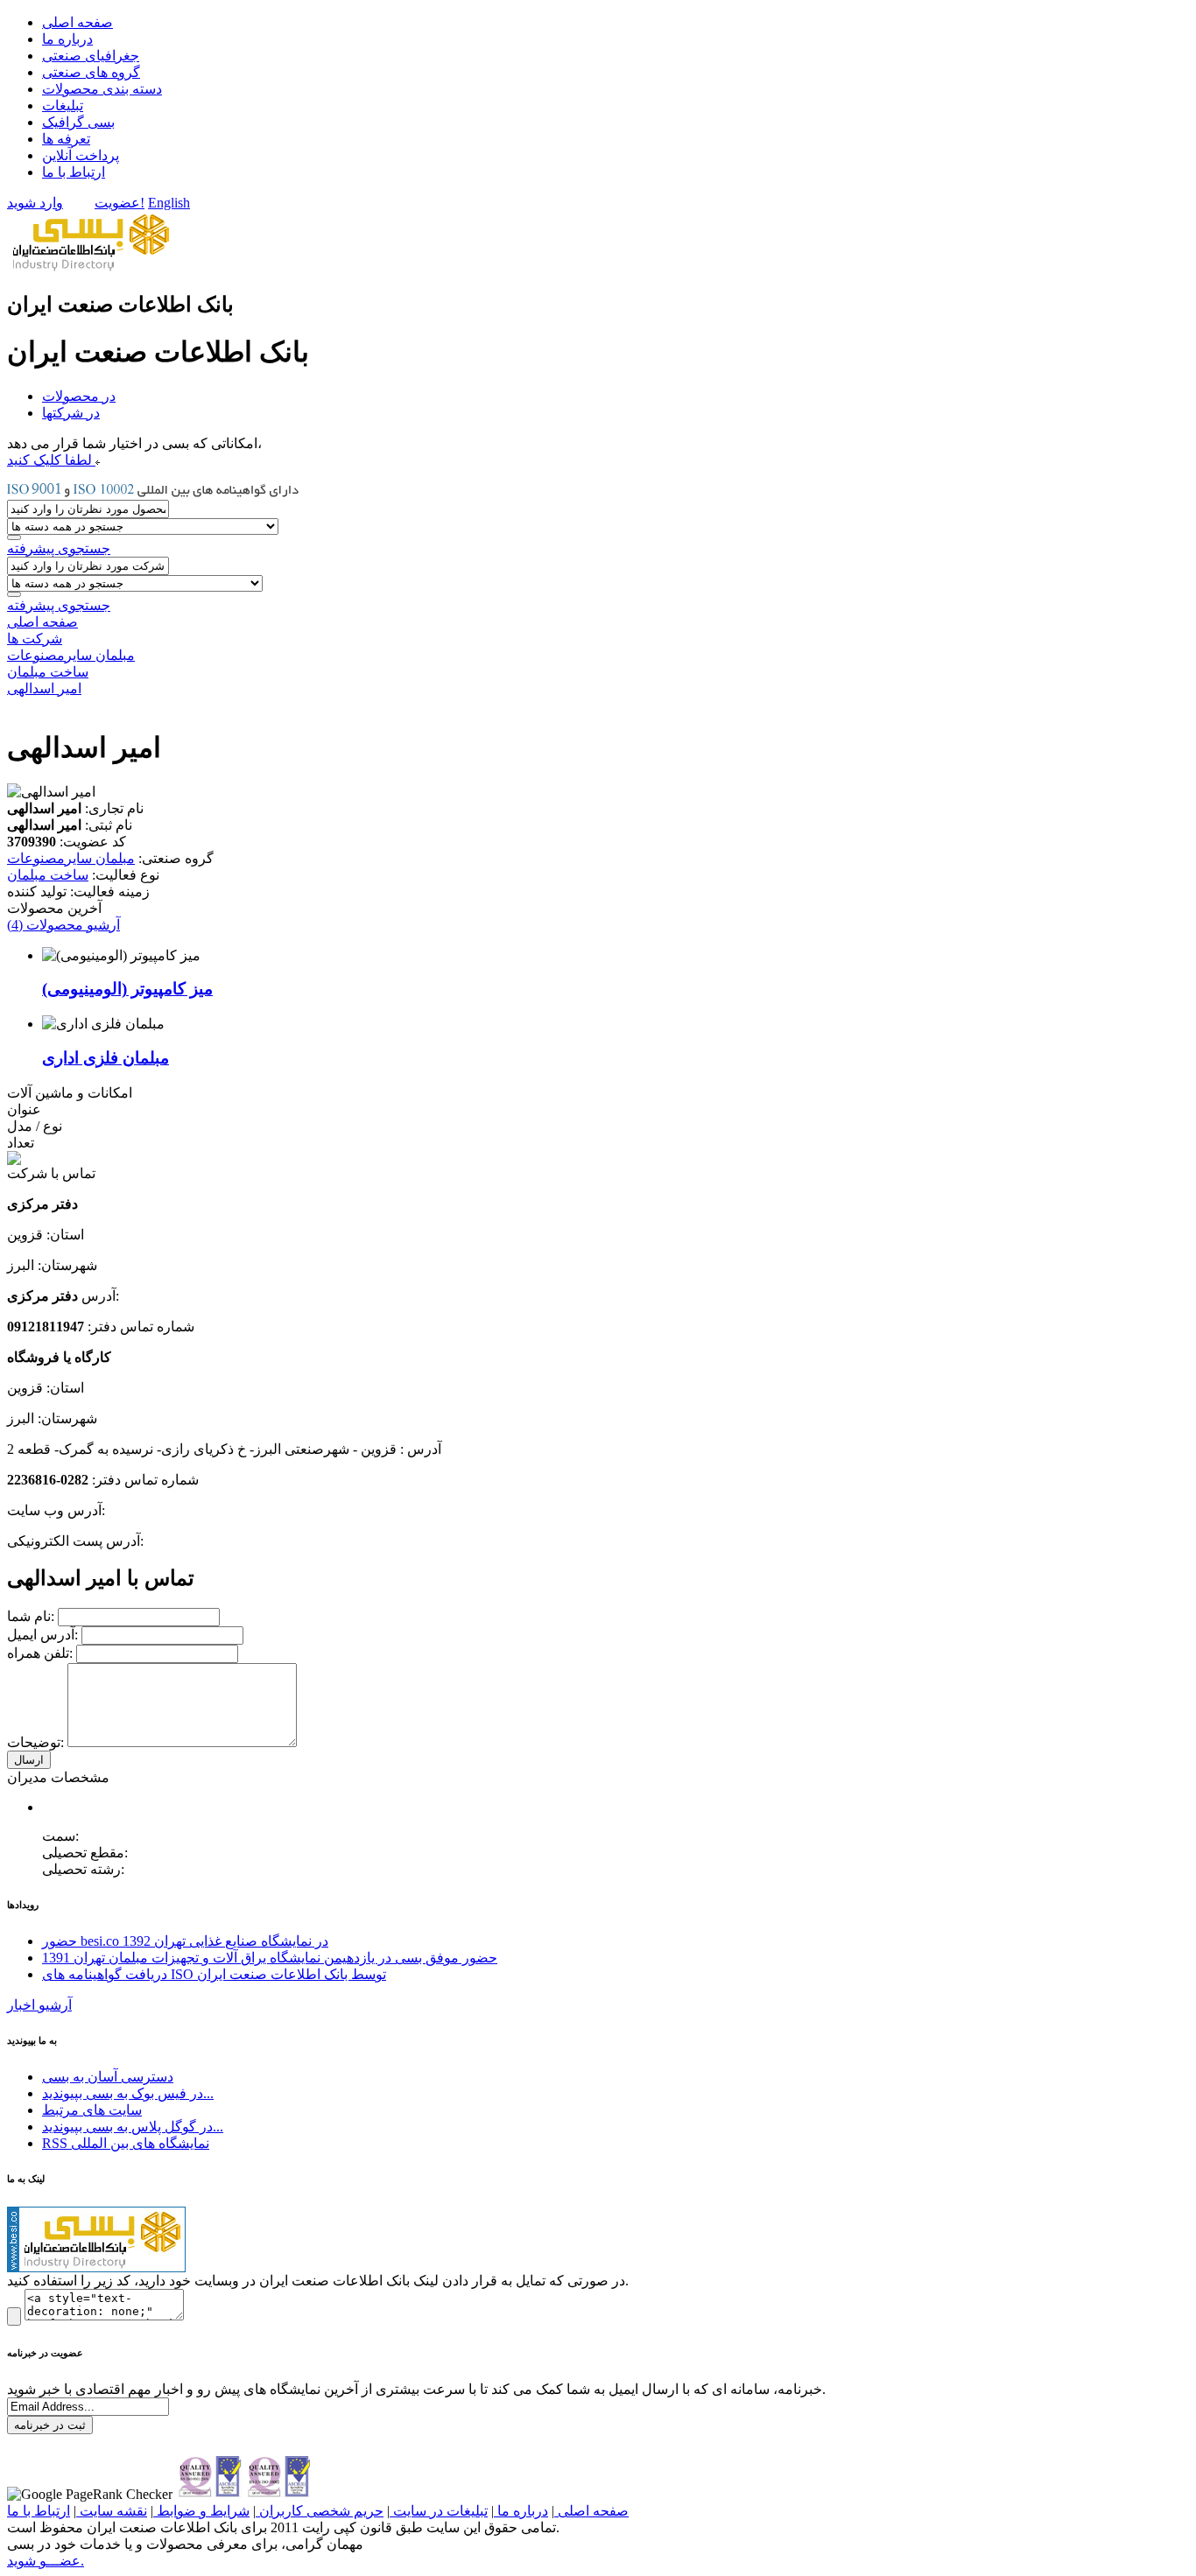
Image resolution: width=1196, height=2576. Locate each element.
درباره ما (67, 39)
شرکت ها (35, 639)
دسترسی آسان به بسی (108, 2077)
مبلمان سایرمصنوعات (71, 655)
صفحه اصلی (77, 22)
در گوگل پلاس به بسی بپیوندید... (133, 2127)
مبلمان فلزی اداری (106, 1058)
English (169, 203)
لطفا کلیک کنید (51, 460)
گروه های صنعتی (91, 72)
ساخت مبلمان (48, 672)
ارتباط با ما (74, 172)
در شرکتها (71, 413)
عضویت (117, 203)
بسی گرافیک (78, 122)
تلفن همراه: (42, 1653)
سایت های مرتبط (92, 2110)
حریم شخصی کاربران (320, 2511)
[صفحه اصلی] (89, 270)
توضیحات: (37, 1742)
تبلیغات (63, 105)
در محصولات (79, 396)
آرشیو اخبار (39, 2005)
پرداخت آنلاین (81, 155)
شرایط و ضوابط (201, 2511)
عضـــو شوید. (46, 2561)
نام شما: (32, 1616)
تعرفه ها (66, 139)
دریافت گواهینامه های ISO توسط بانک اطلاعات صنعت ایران (214, 1974)
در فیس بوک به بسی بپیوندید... (128, 2093)
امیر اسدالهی (44, 688)
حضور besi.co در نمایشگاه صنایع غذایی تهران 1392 (185, 1941)
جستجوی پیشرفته (59, 548)
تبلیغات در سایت (439, 2511)
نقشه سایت (112, 2511)
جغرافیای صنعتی (91, 56)
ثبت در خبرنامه (50, 2425)
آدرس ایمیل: (44, 1635)
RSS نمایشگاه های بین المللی (126, 2143)
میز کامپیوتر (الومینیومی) (127, 989)
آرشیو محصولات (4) (63, 925)
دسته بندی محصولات (102, 89)
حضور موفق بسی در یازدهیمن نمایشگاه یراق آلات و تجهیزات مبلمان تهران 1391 (270, 1958)
